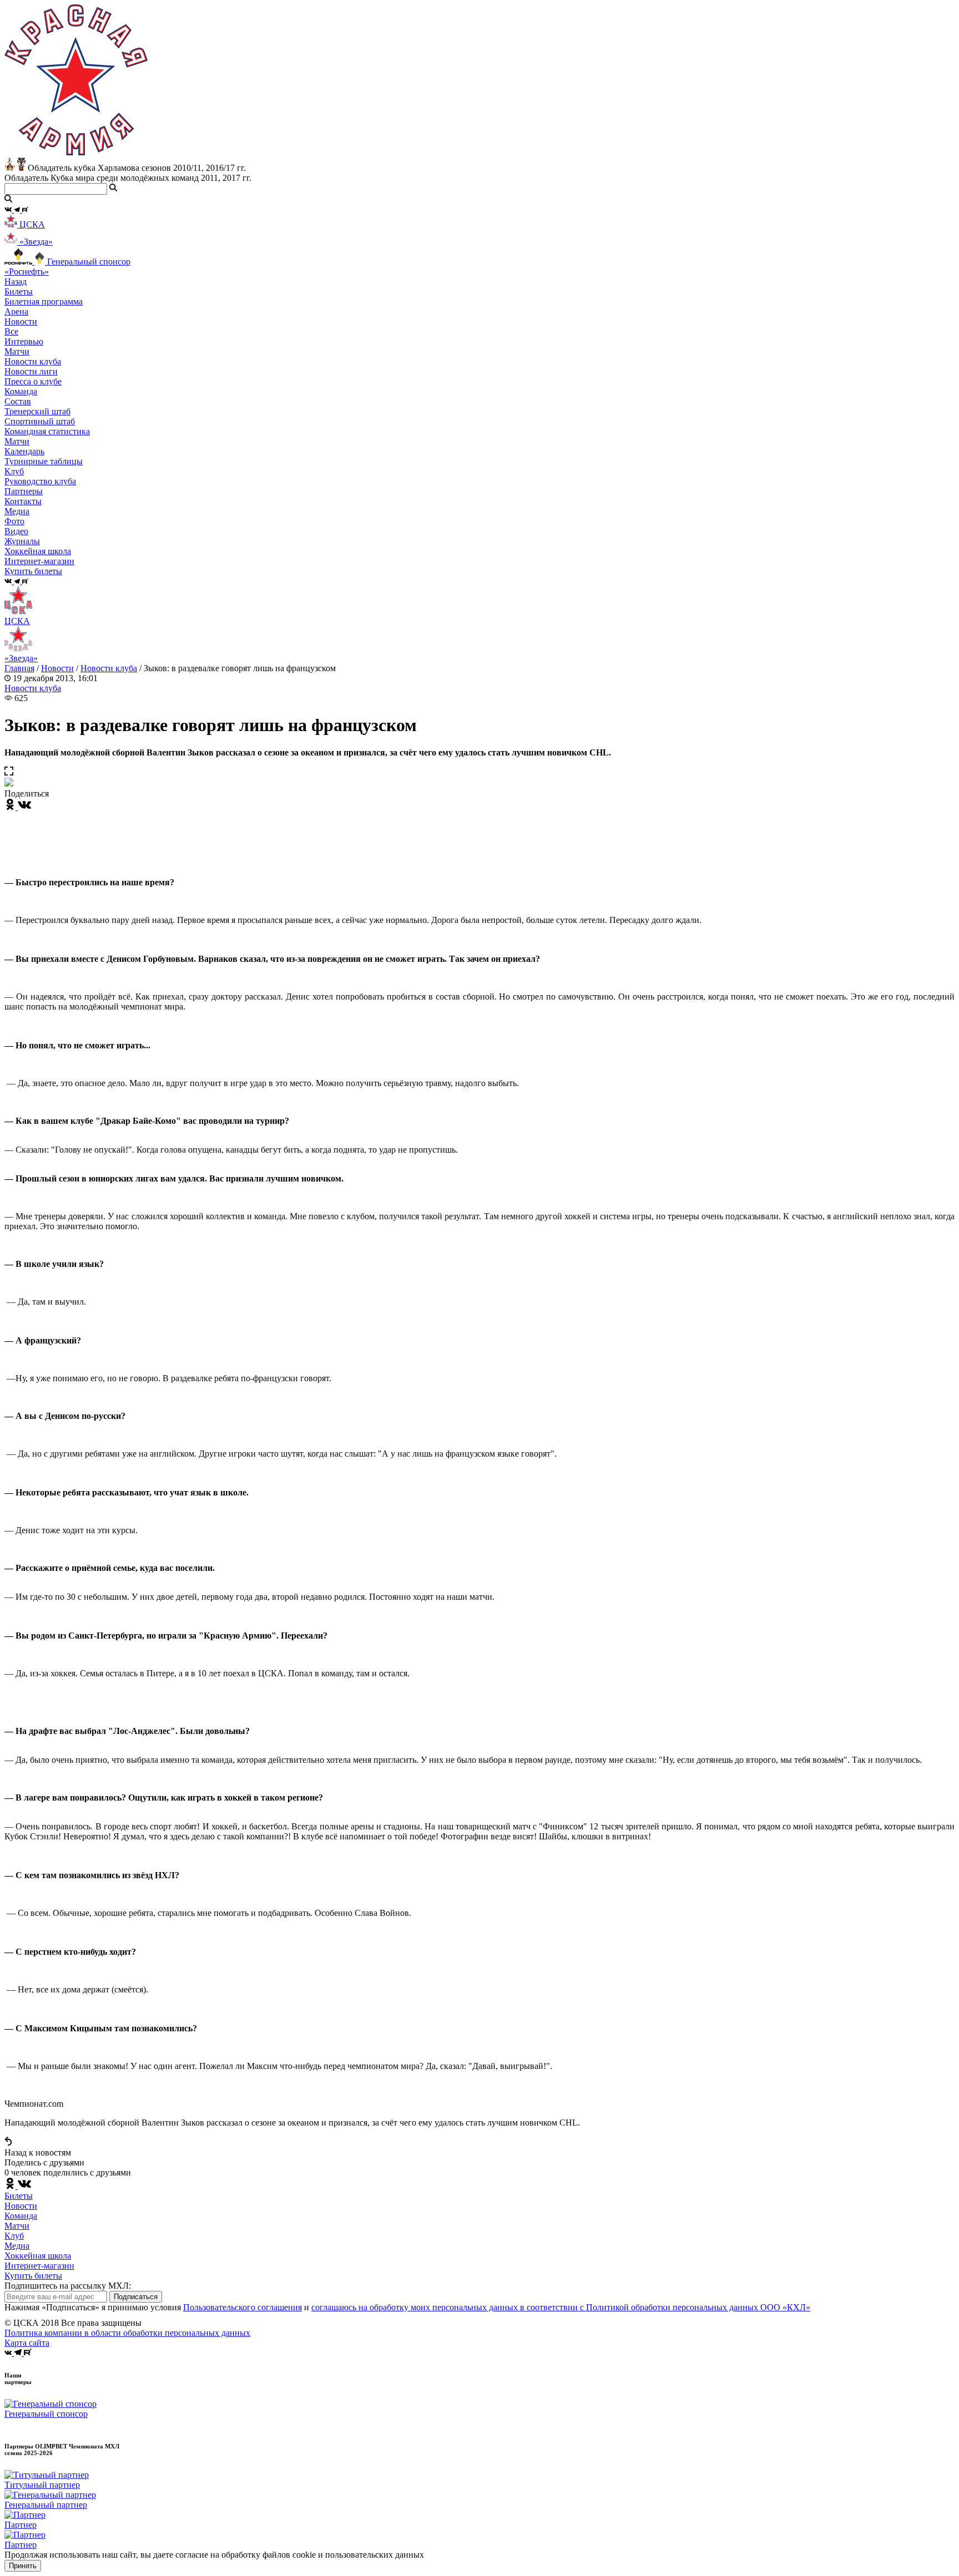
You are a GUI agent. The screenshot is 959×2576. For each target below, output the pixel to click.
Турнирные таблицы (44, 461)
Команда (21, 2216)
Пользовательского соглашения (243, 2307)
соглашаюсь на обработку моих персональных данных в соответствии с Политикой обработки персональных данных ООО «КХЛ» (561, 2307)
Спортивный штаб (40, 421)
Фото (14, 521)
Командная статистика (47, 431)
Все (11, 331)
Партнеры (24, 491)
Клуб (14, 2236)
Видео (16, 531)
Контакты (23, 501)
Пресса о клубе (33, 381)
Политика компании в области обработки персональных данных (127, 2333)
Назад (16, 282)
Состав (18, 401)
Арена (16, 311)
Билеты (19, 2196)
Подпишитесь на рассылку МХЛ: (68, 2286)
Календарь (24, 451)
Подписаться (136, 2297)
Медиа (17, 2246)
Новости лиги (31, 371)
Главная (19, 668)
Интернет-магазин (39, 2266)
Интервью (24, 341)
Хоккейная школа (38, 2256)
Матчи (17, 351)
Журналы (22, 541)
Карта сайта (27, 2343)
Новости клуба (33, 361)
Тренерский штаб (37, 411)
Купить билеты (33, 2276)
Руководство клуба (40, 481)
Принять (23, 2566)
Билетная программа (44, 301)
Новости (57, 668)
